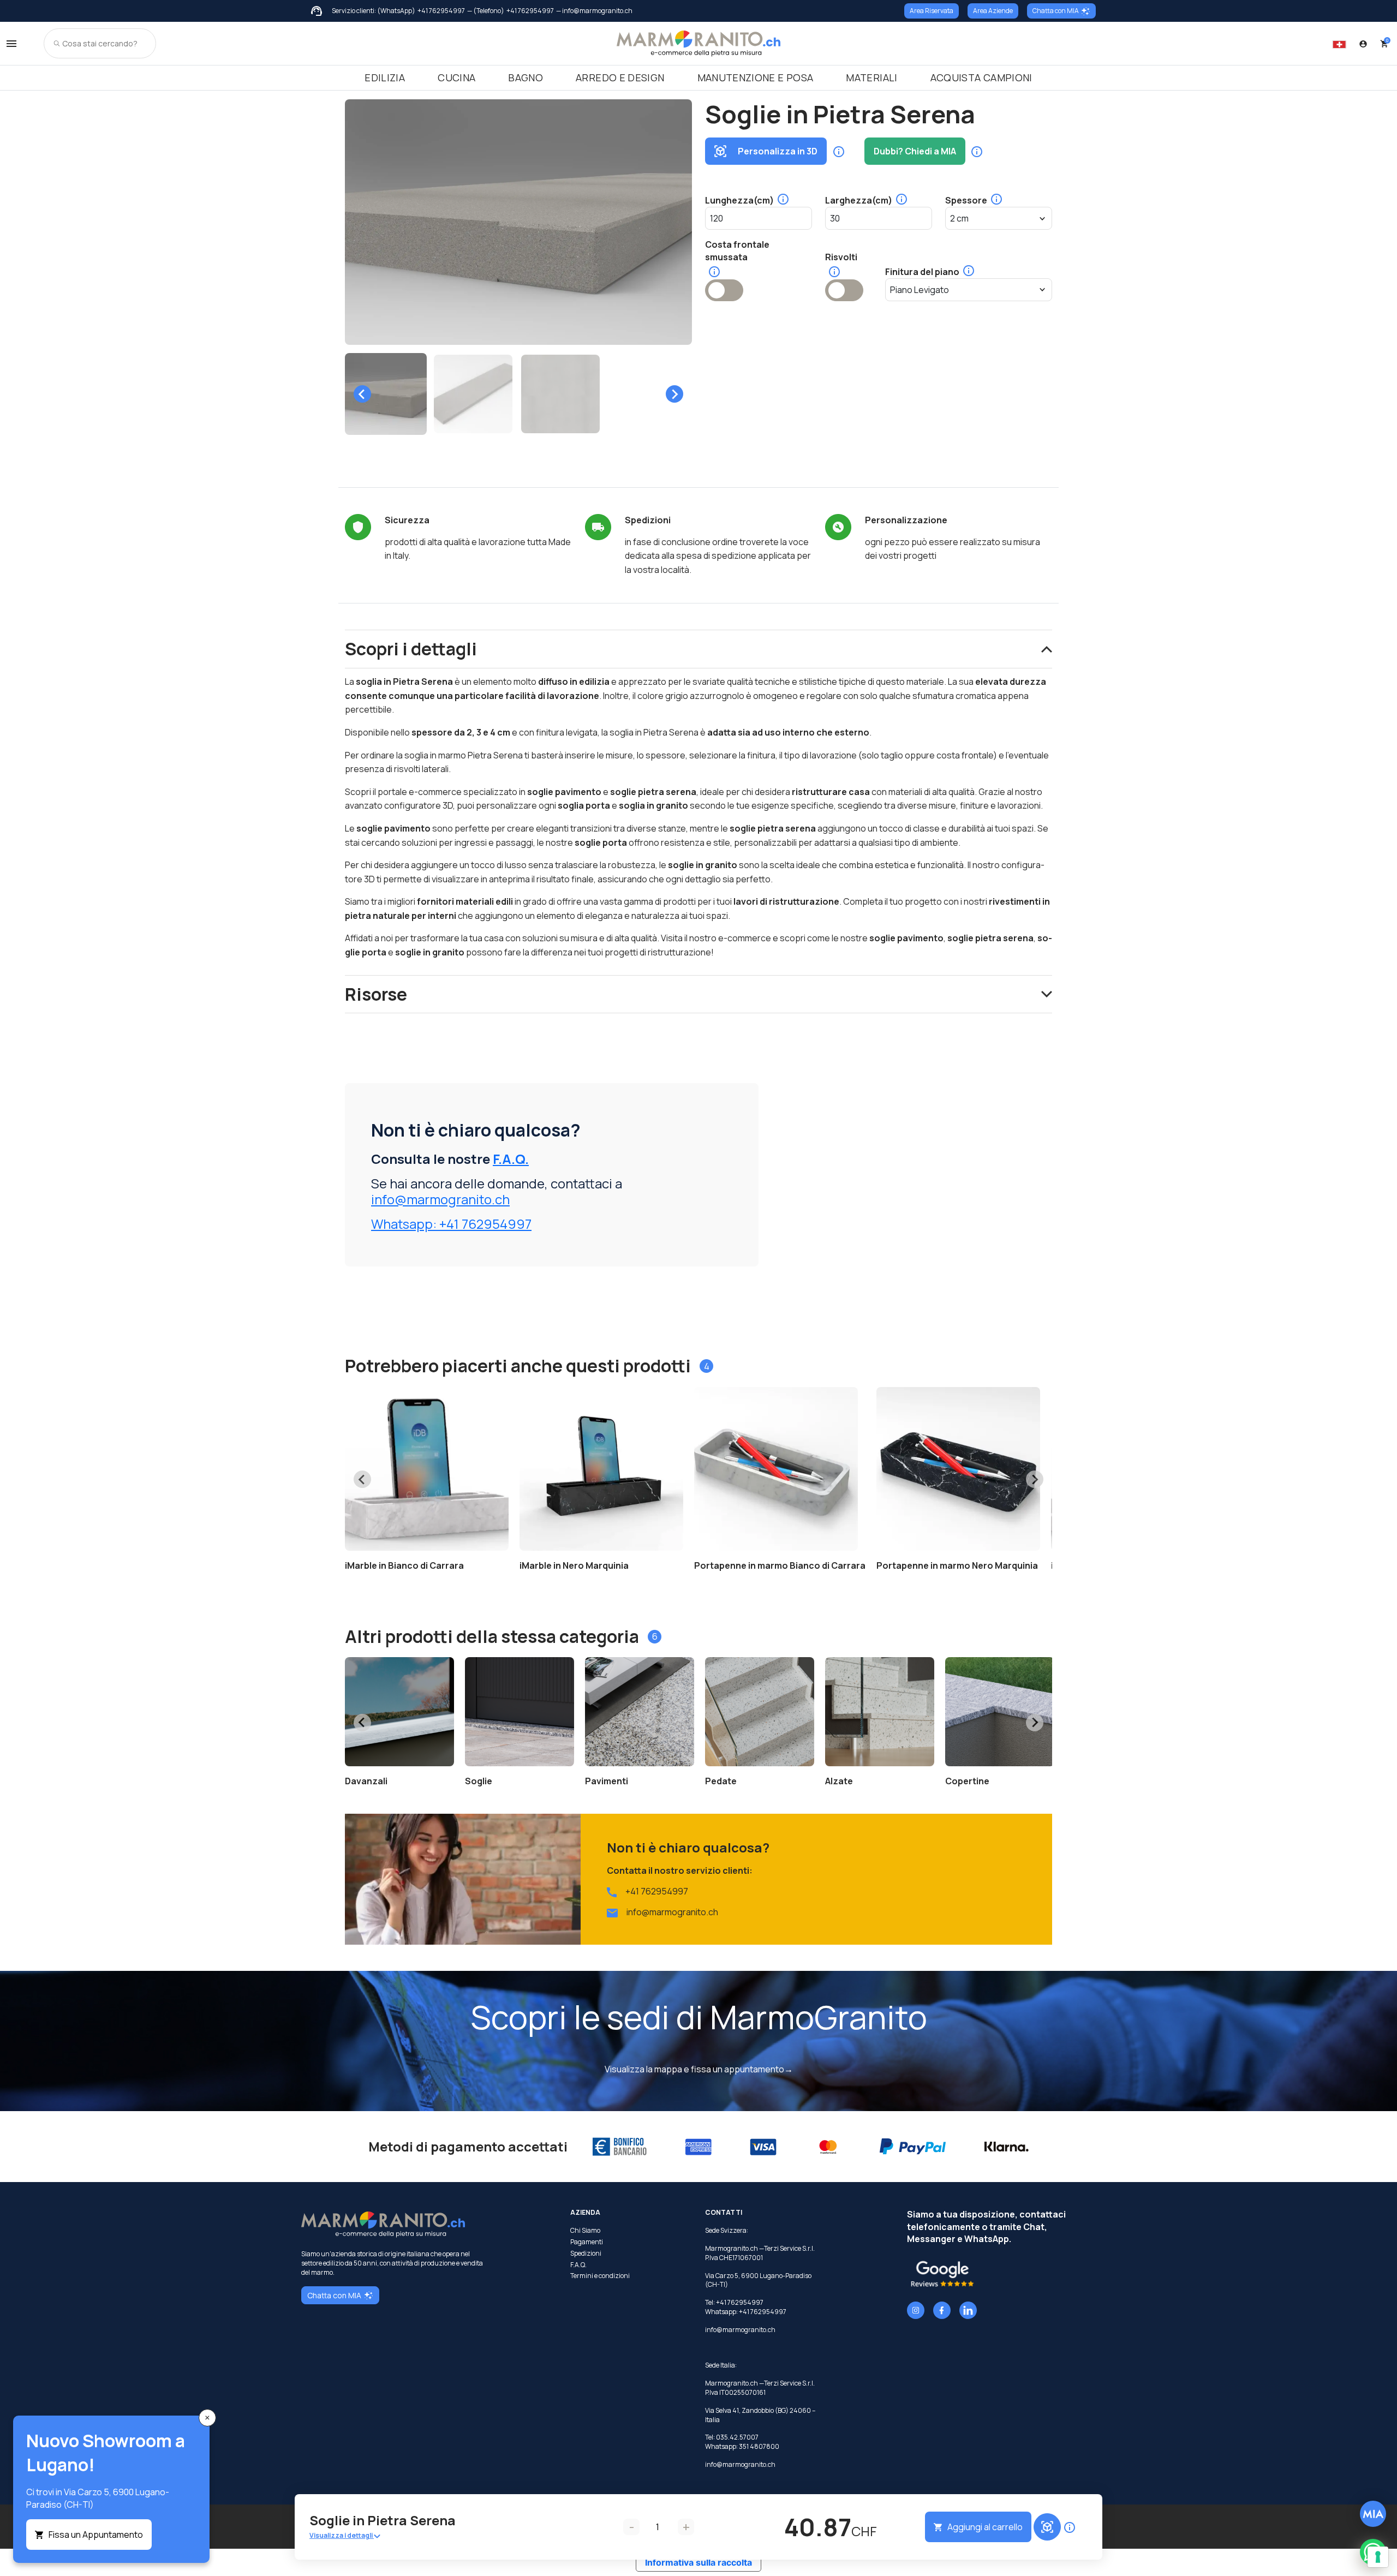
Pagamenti (587, 2242)
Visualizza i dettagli (342, 2535)
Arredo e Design (620, 77)
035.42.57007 (737, 2437)
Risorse (376, 994)
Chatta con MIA (1056, 11)
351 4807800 (759, 2446)
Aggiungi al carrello (985, 2527)
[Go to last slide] (362, 394)
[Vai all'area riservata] (1363, 44)
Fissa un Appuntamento (96, 2535)
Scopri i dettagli (411, 649)
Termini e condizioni (600, 2276)
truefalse (724, 290)
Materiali (871, 77)
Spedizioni (586, 2254)
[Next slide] (674, 394)
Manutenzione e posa (756, 77)
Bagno (526, 77)
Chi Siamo (585, 2231)
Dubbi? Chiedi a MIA (915, 151)
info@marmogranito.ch (440, 1199)
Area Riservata (932, 11)
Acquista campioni (981, 77)
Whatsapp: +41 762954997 (451, 1224)
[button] (386, 394)
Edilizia (385, 77)
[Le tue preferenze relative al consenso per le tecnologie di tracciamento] (1378, 2557)
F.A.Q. (511, 1159)
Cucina (456, 77)
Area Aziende (993, 11)
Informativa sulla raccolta (698, 2562)
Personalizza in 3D (778, 151)
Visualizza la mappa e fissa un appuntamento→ (699, 2069)
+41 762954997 (441, 11)
